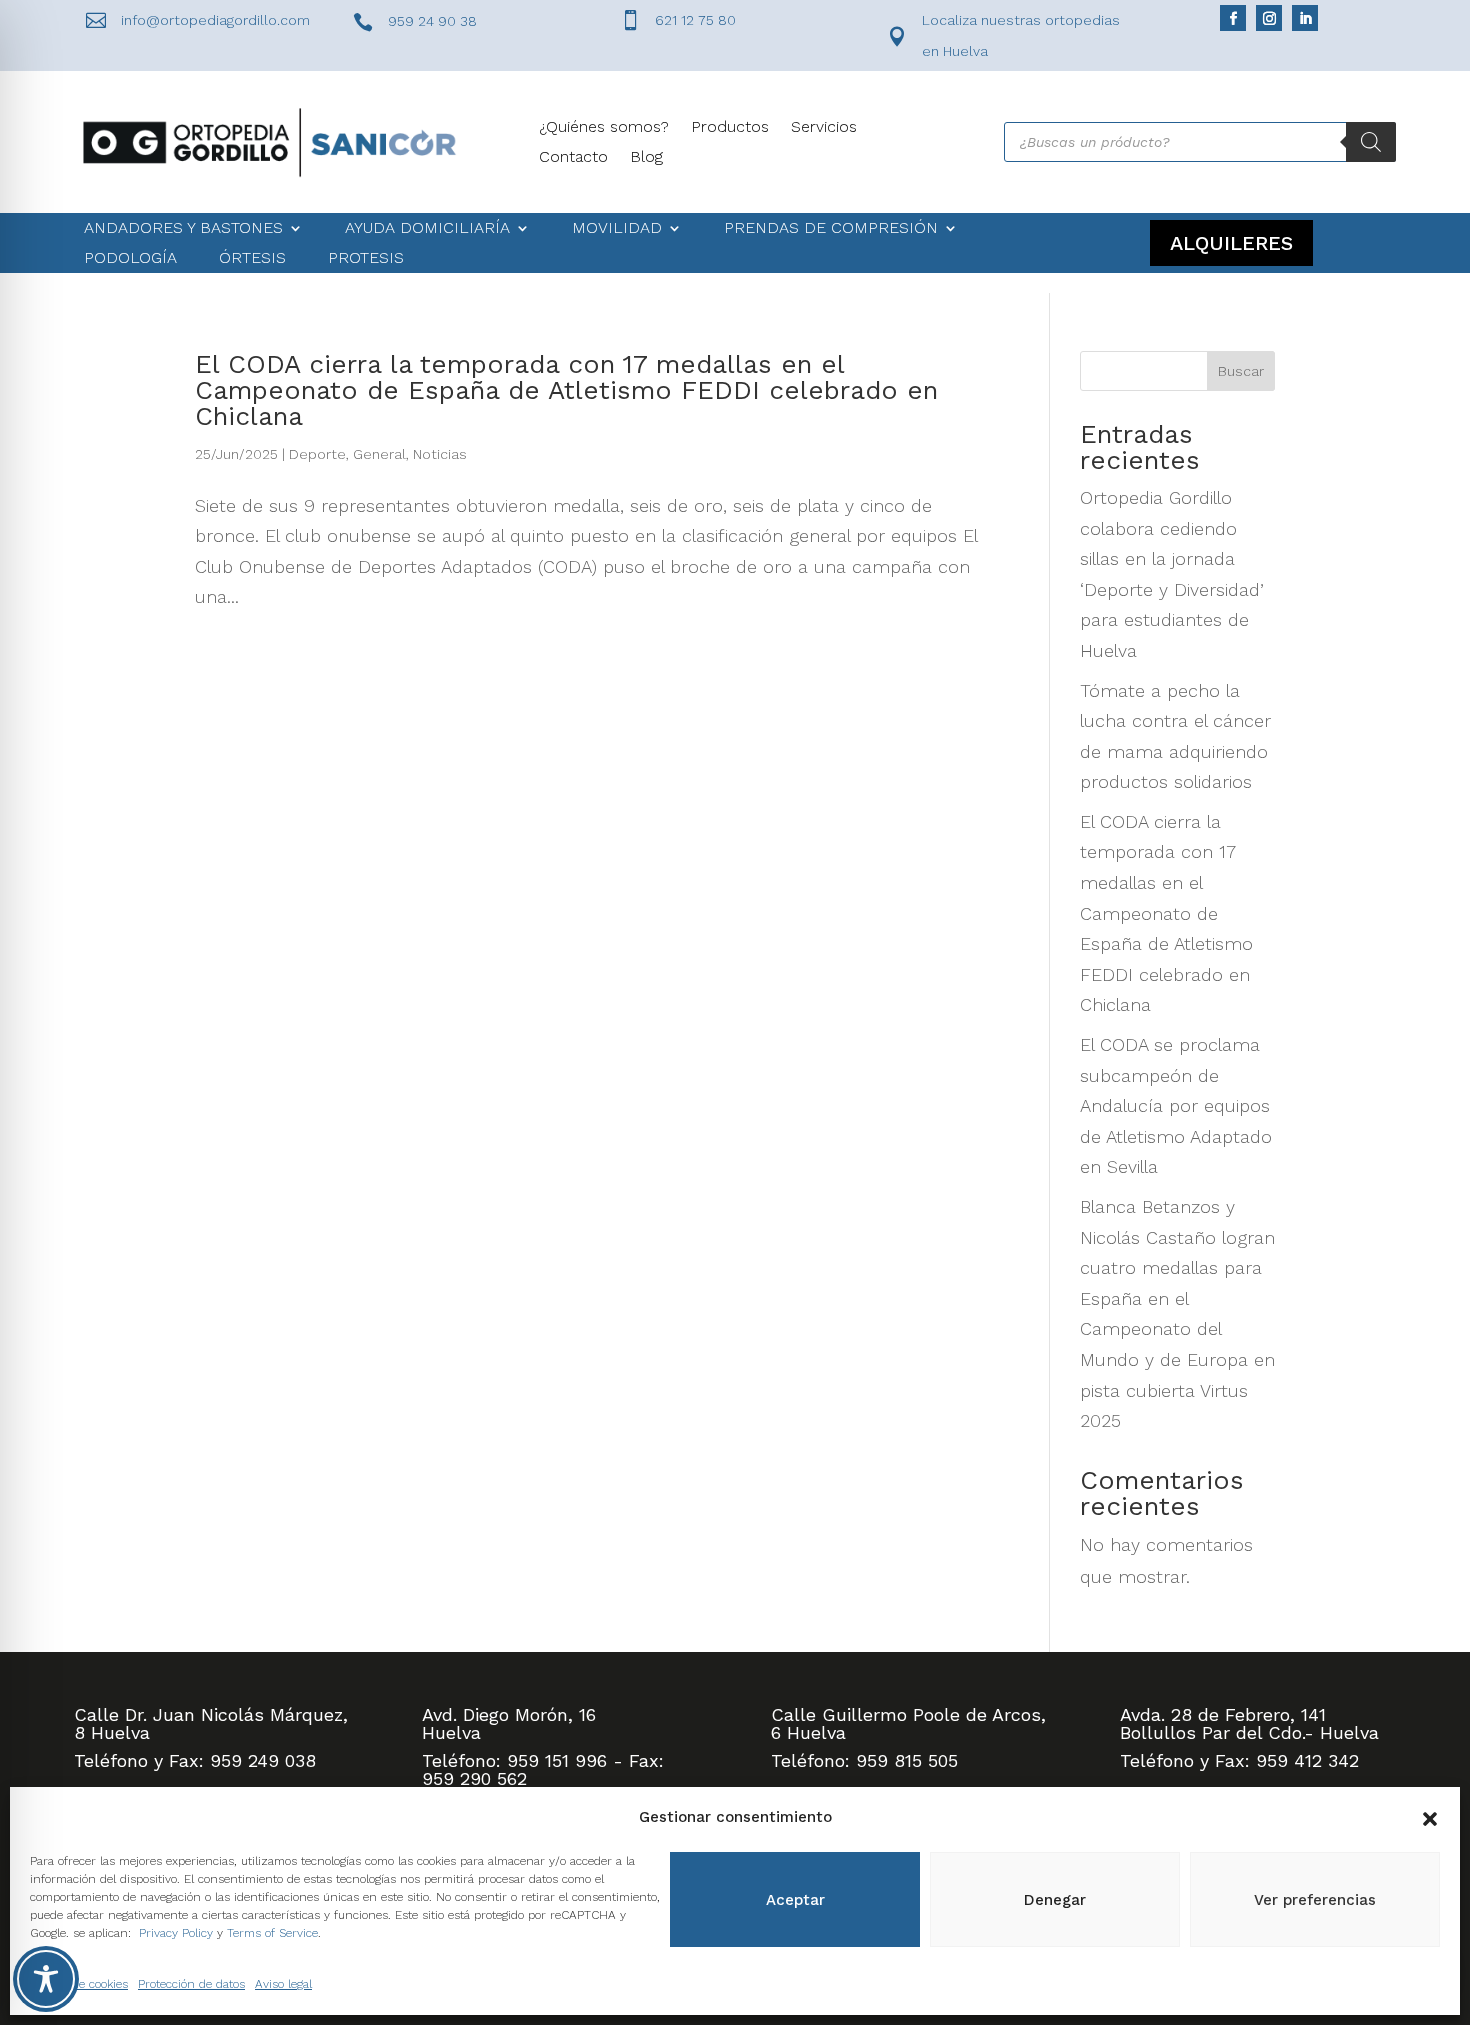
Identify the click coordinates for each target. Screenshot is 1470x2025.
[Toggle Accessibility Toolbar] (46, 1979)
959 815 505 (907, 1760)
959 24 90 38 (432, 21)
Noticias (440, 454)
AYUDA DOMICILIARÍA (427, 229)
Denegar (1055, 1900)
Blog (646, 158)
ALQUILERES (1231, 243)
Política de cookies (79, 1984)
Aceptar (795, 1900)
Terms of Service (272, 1933)
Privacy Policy (176, 1933)
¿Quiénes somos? (604, 128)
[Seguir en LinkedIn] (1305, 18)
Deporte (317, 454)
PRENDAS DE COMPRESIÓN (831, 229)
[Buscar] (1371, 142)
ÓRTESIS (252, 259)
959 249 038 (263, 1760)
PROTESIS (366, 259)
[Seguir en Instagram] (1269, 18)
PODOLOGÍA (130, 259)
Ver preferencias (1315, 1900)
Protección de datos (191, 1984)
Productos (730, 128)
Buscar (1241, 371)
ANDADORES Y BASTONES (183, 229)
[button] (1430, 1817)
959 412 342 (1307, 1760)
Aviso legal (283, 1984)
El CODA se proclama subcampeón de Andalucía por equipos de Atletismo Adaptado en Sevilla (1176, 1105)
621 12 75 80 (695, 20)
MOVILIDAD (617, 229)
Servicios (824, 128)
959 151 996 (557, 1760)
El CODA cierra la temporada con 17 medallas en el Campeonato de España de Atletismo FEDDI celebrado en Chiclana (566, 390)
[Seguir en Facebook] (1233, 18)
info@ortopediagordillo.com (215, 20)
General (379, 454)
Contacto (573, 158)
